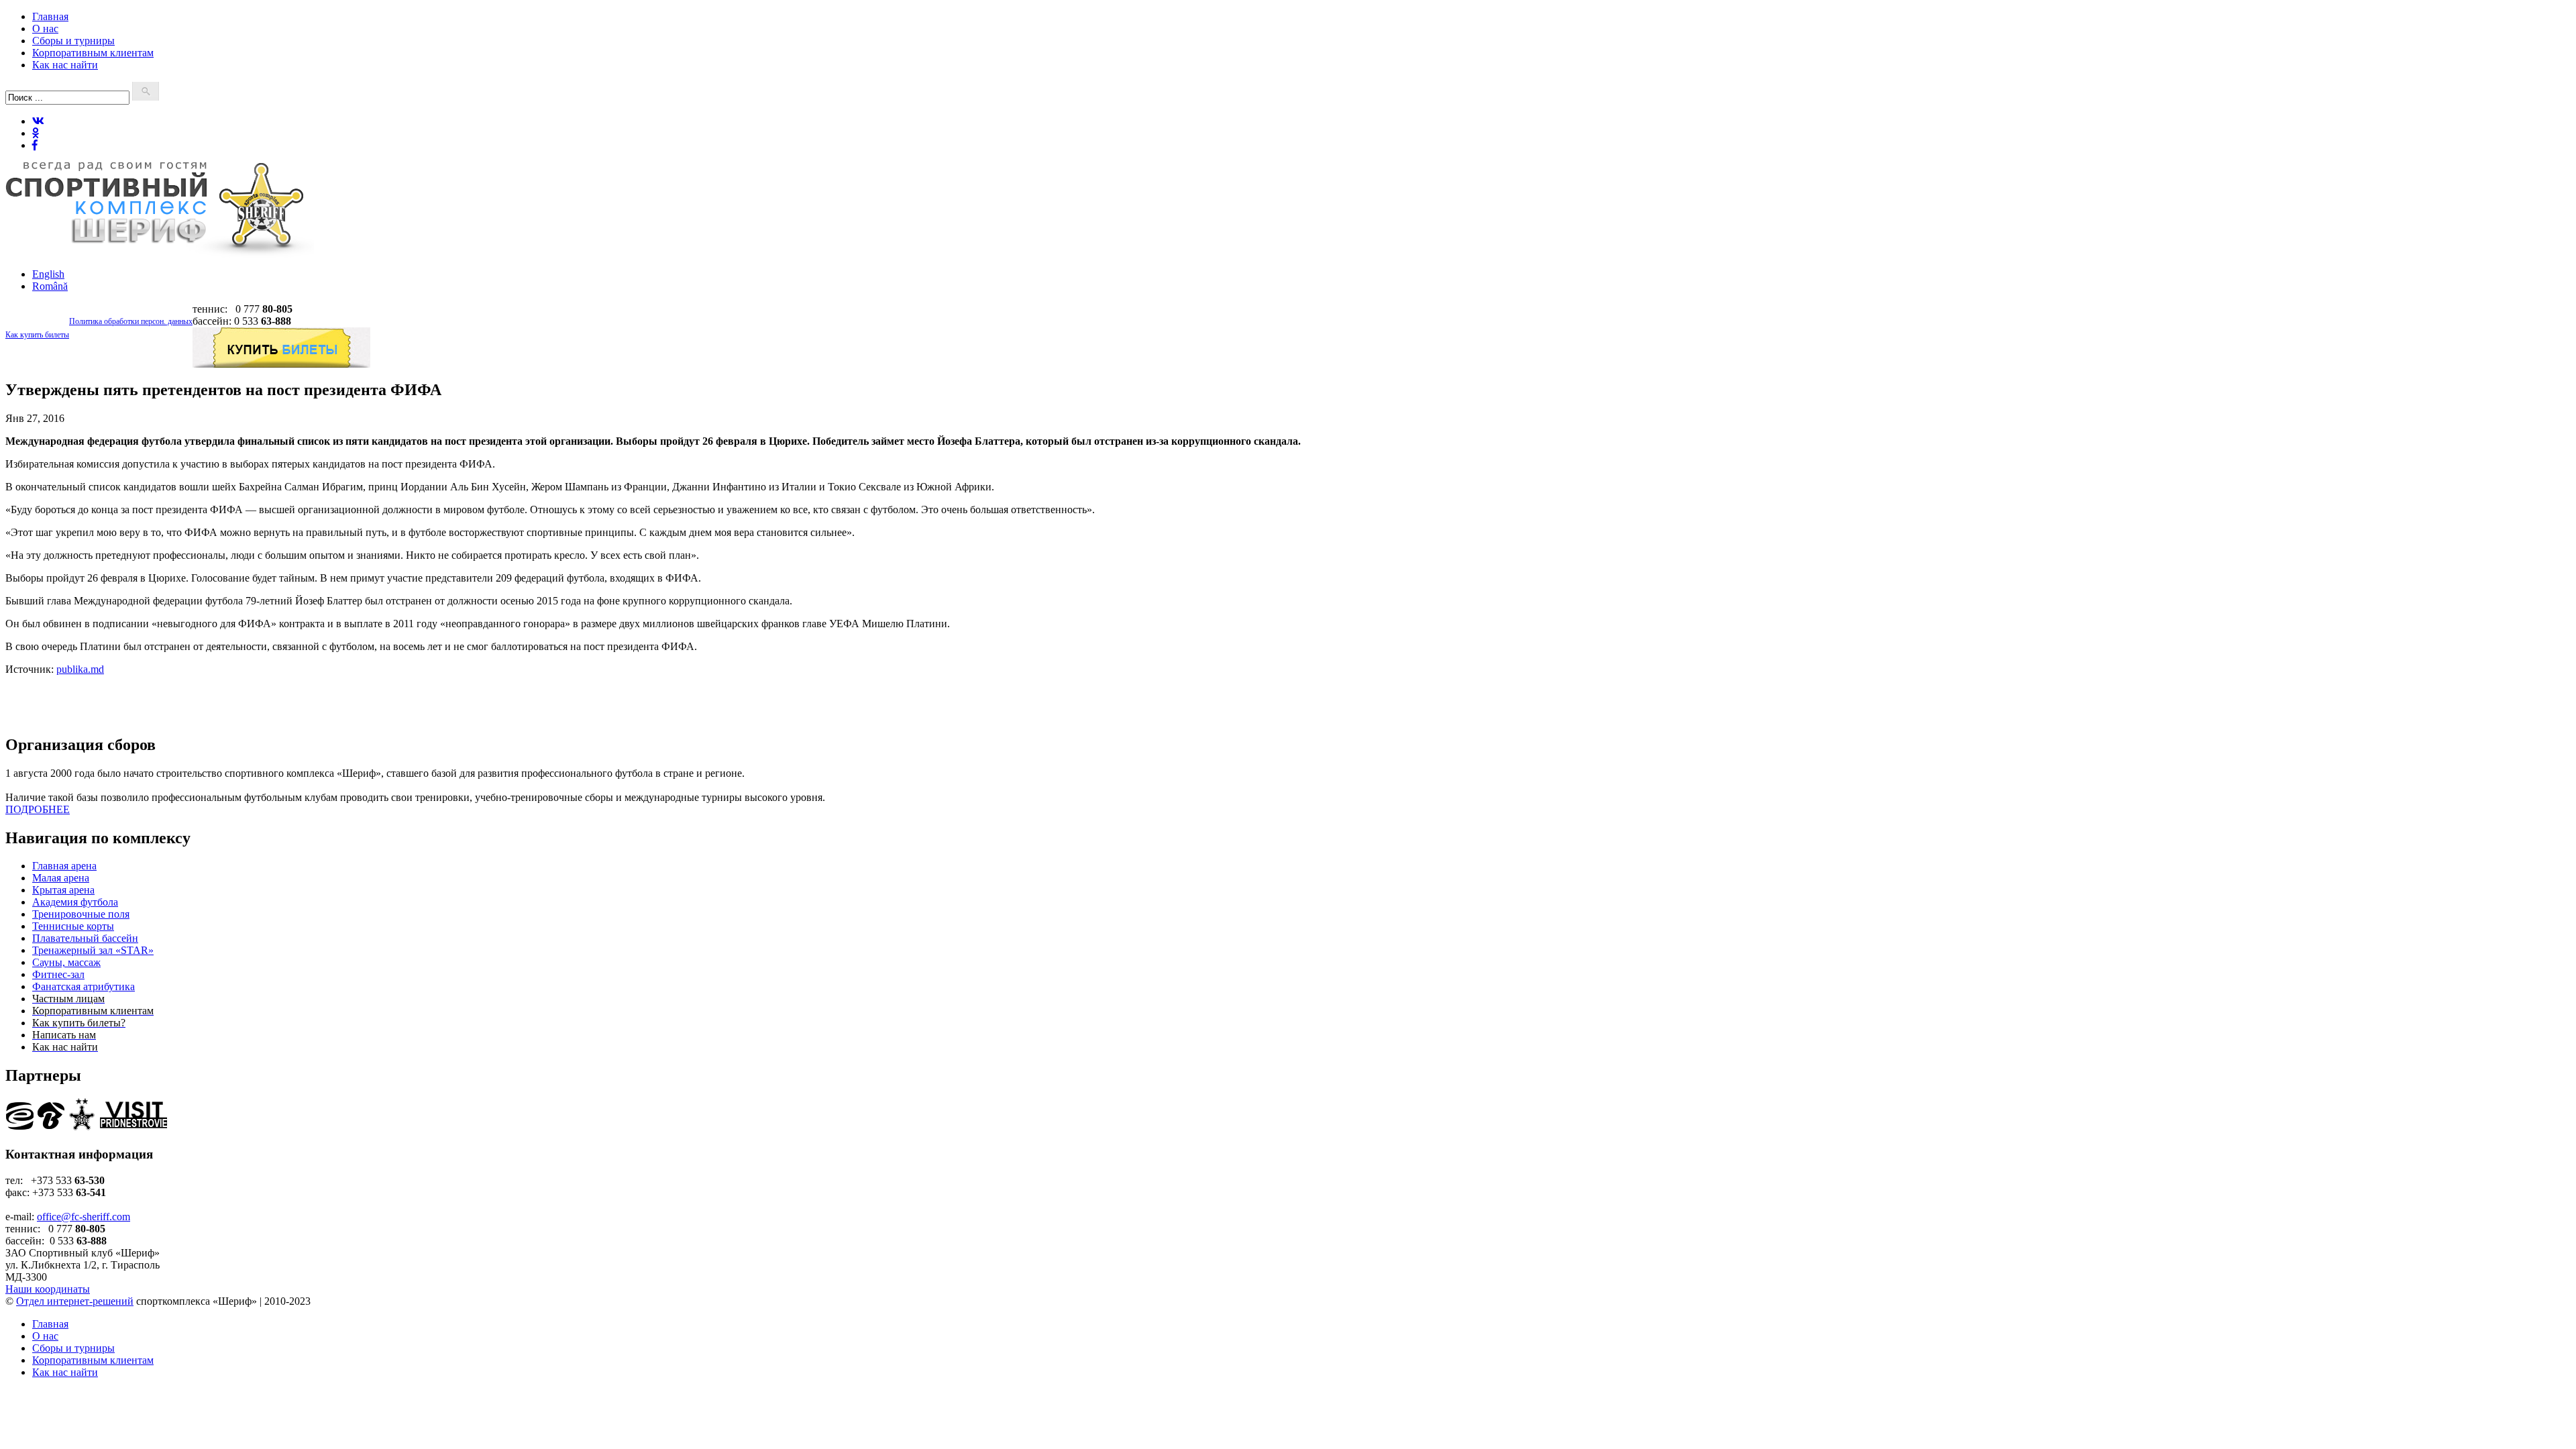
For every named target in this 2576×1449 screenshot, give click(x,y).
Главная (50, 16)
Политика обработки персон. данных (131, 321)
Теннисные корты (73, 926)
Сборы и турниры (73, 41)
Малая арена (61, 878)
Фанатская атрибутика (84, 986)
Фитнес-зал (58, 974)
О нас (45, 29)
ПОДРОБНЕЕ (38, 809)
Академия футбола (75, 902)
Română (50, 286)
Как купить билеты (37, 335)
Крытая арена (63, 890)
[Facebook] (35, 145)
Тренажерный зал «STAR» (93, 950)
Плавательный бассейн (85, 938)
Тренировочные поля (81, 914)
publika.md (80, 669)
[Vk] (38, 121)
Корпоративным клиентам (93, 53)
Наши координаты (48, 1289)
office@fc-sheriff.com (84, 1217)
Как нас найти (65, 65)
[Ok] (36, 133)
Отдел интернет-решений (75, 1301)
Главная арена (64, 866)
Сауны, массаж (66, 962)
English (48, 274)
